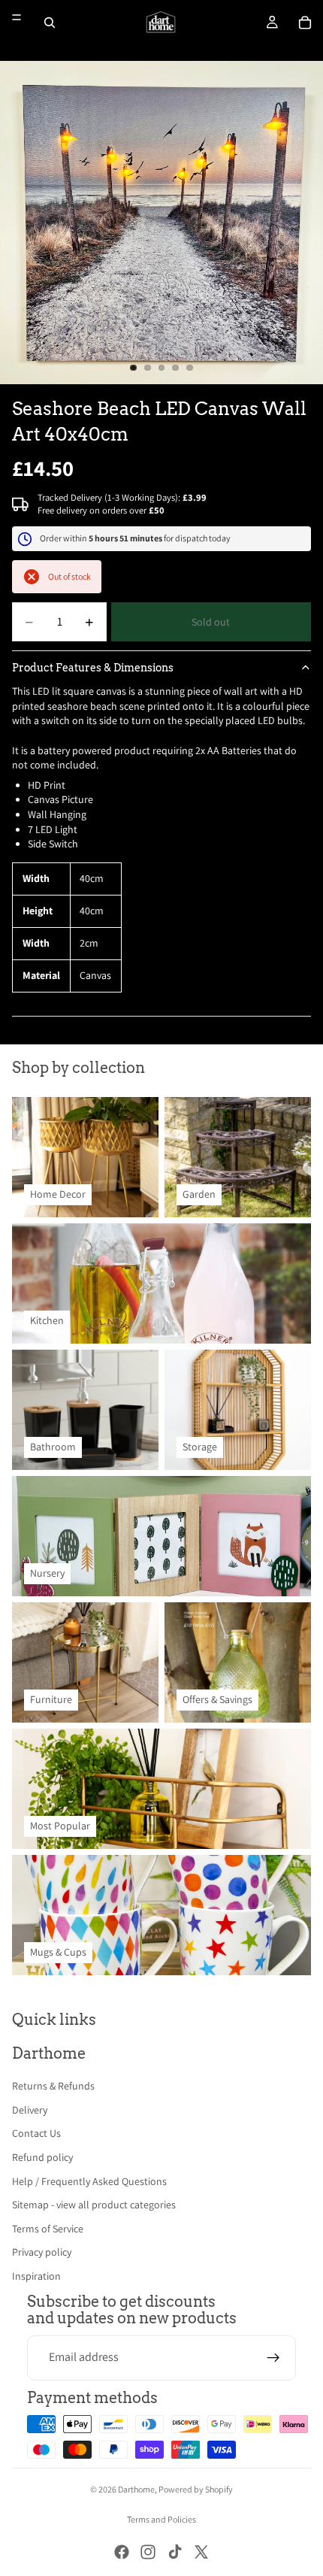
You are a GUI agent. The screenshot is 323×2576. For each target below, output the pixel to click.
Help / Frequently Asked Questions (89, 2181)
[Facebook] (122, 2552)
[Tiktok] (175, 2552)
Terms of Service (48, 2229)
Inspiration (36, 2276)
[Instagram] (148, 2552)
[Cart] (305, 23)
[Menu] (17, 17)
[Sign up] (273, 2358)
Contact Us (36, 2133)
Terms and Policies (161, 2519)
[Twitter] (201, 2552)
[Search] (50, 23)
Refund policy (42, 2157)
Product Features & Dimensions (93, 668)
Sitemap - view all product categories (94, 2205)
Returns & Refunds (53, 2086)
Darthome (136, 2489)
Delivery (30, 2110)
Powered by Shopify (196, 2489)
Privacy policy (42, 2252)
